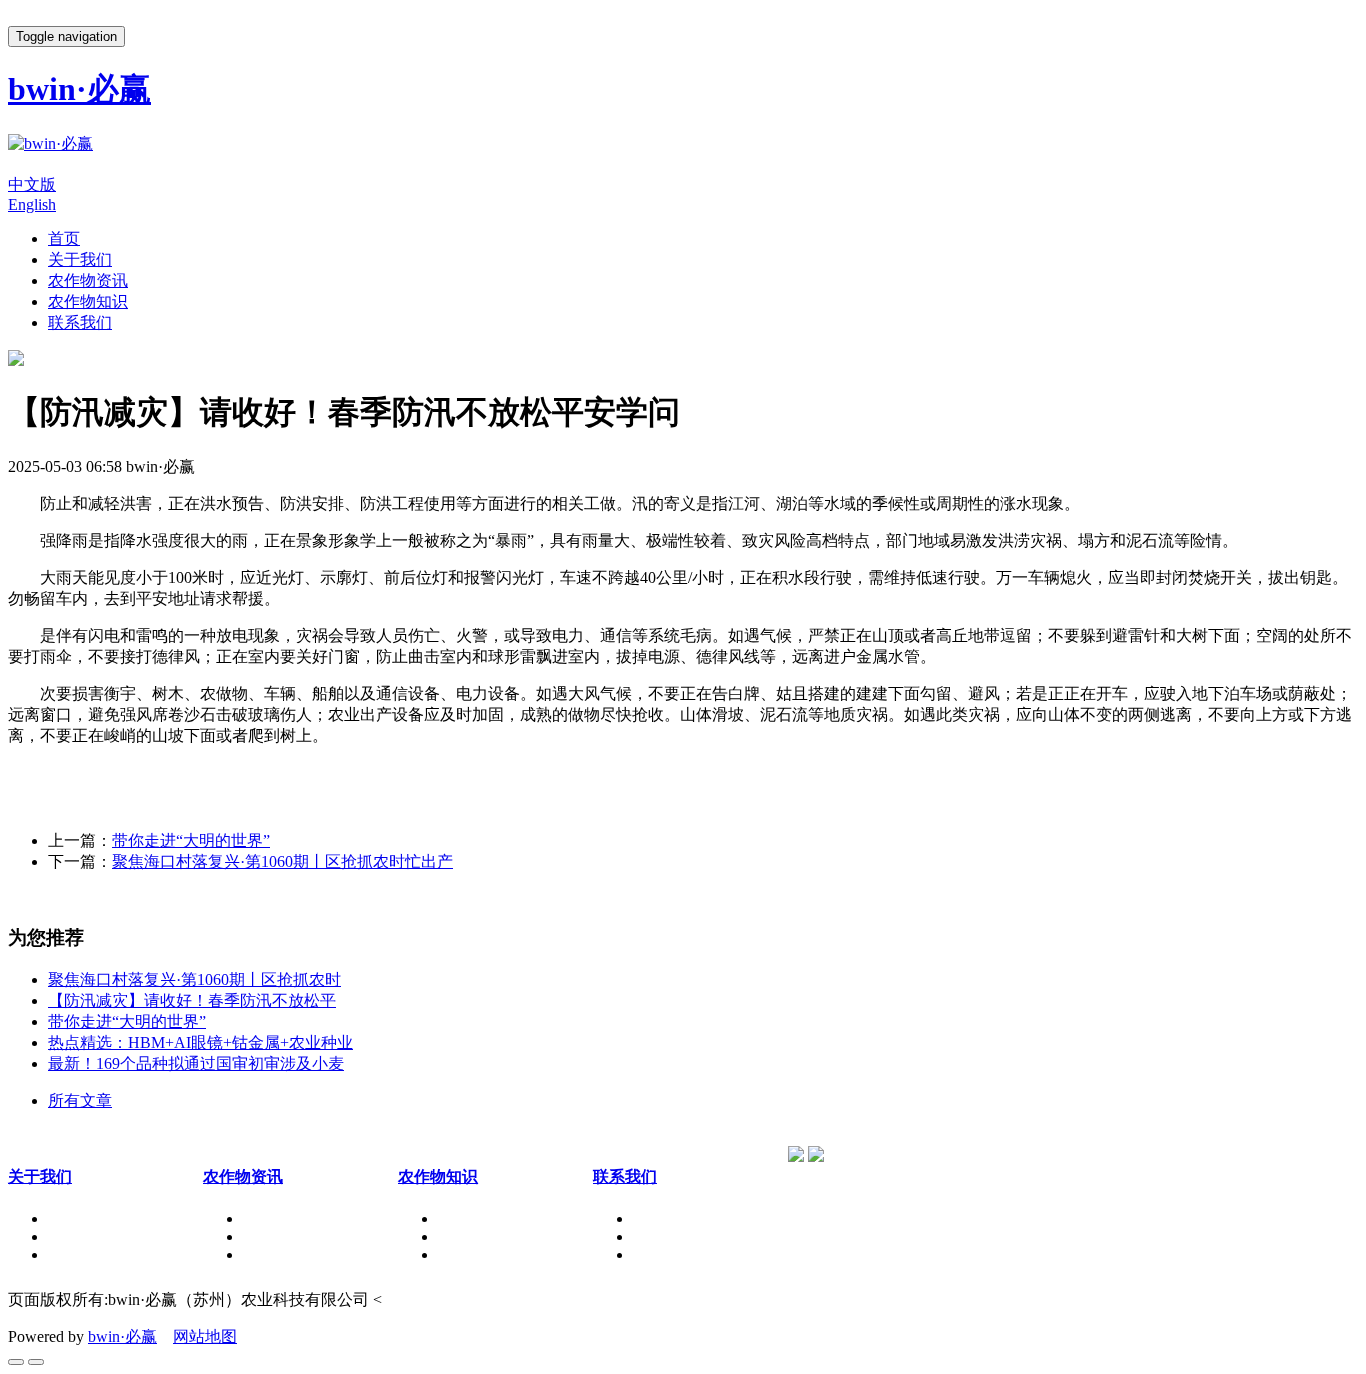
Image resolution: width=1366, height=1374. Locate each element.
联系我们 (80, 322)
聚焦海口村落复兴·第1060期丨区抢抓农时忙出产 (282, 861)
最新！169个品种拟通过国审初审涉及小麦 (196, 1063)
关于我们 (80, 259)
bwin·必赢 (122, 1336)
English (32, 204)
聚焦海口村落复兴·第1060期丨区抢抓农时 (194, 979)
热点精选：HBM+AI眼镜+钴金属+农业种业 (200, 1042)
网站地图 (205, 1336)
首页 (64, 238)
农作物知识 (88, 301)
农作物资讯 (88, 280)
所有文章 (80, 1100)
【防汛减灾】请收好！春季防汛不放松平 (192, 1000)
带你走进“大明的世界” (191, 840)
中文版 (32, 184)
